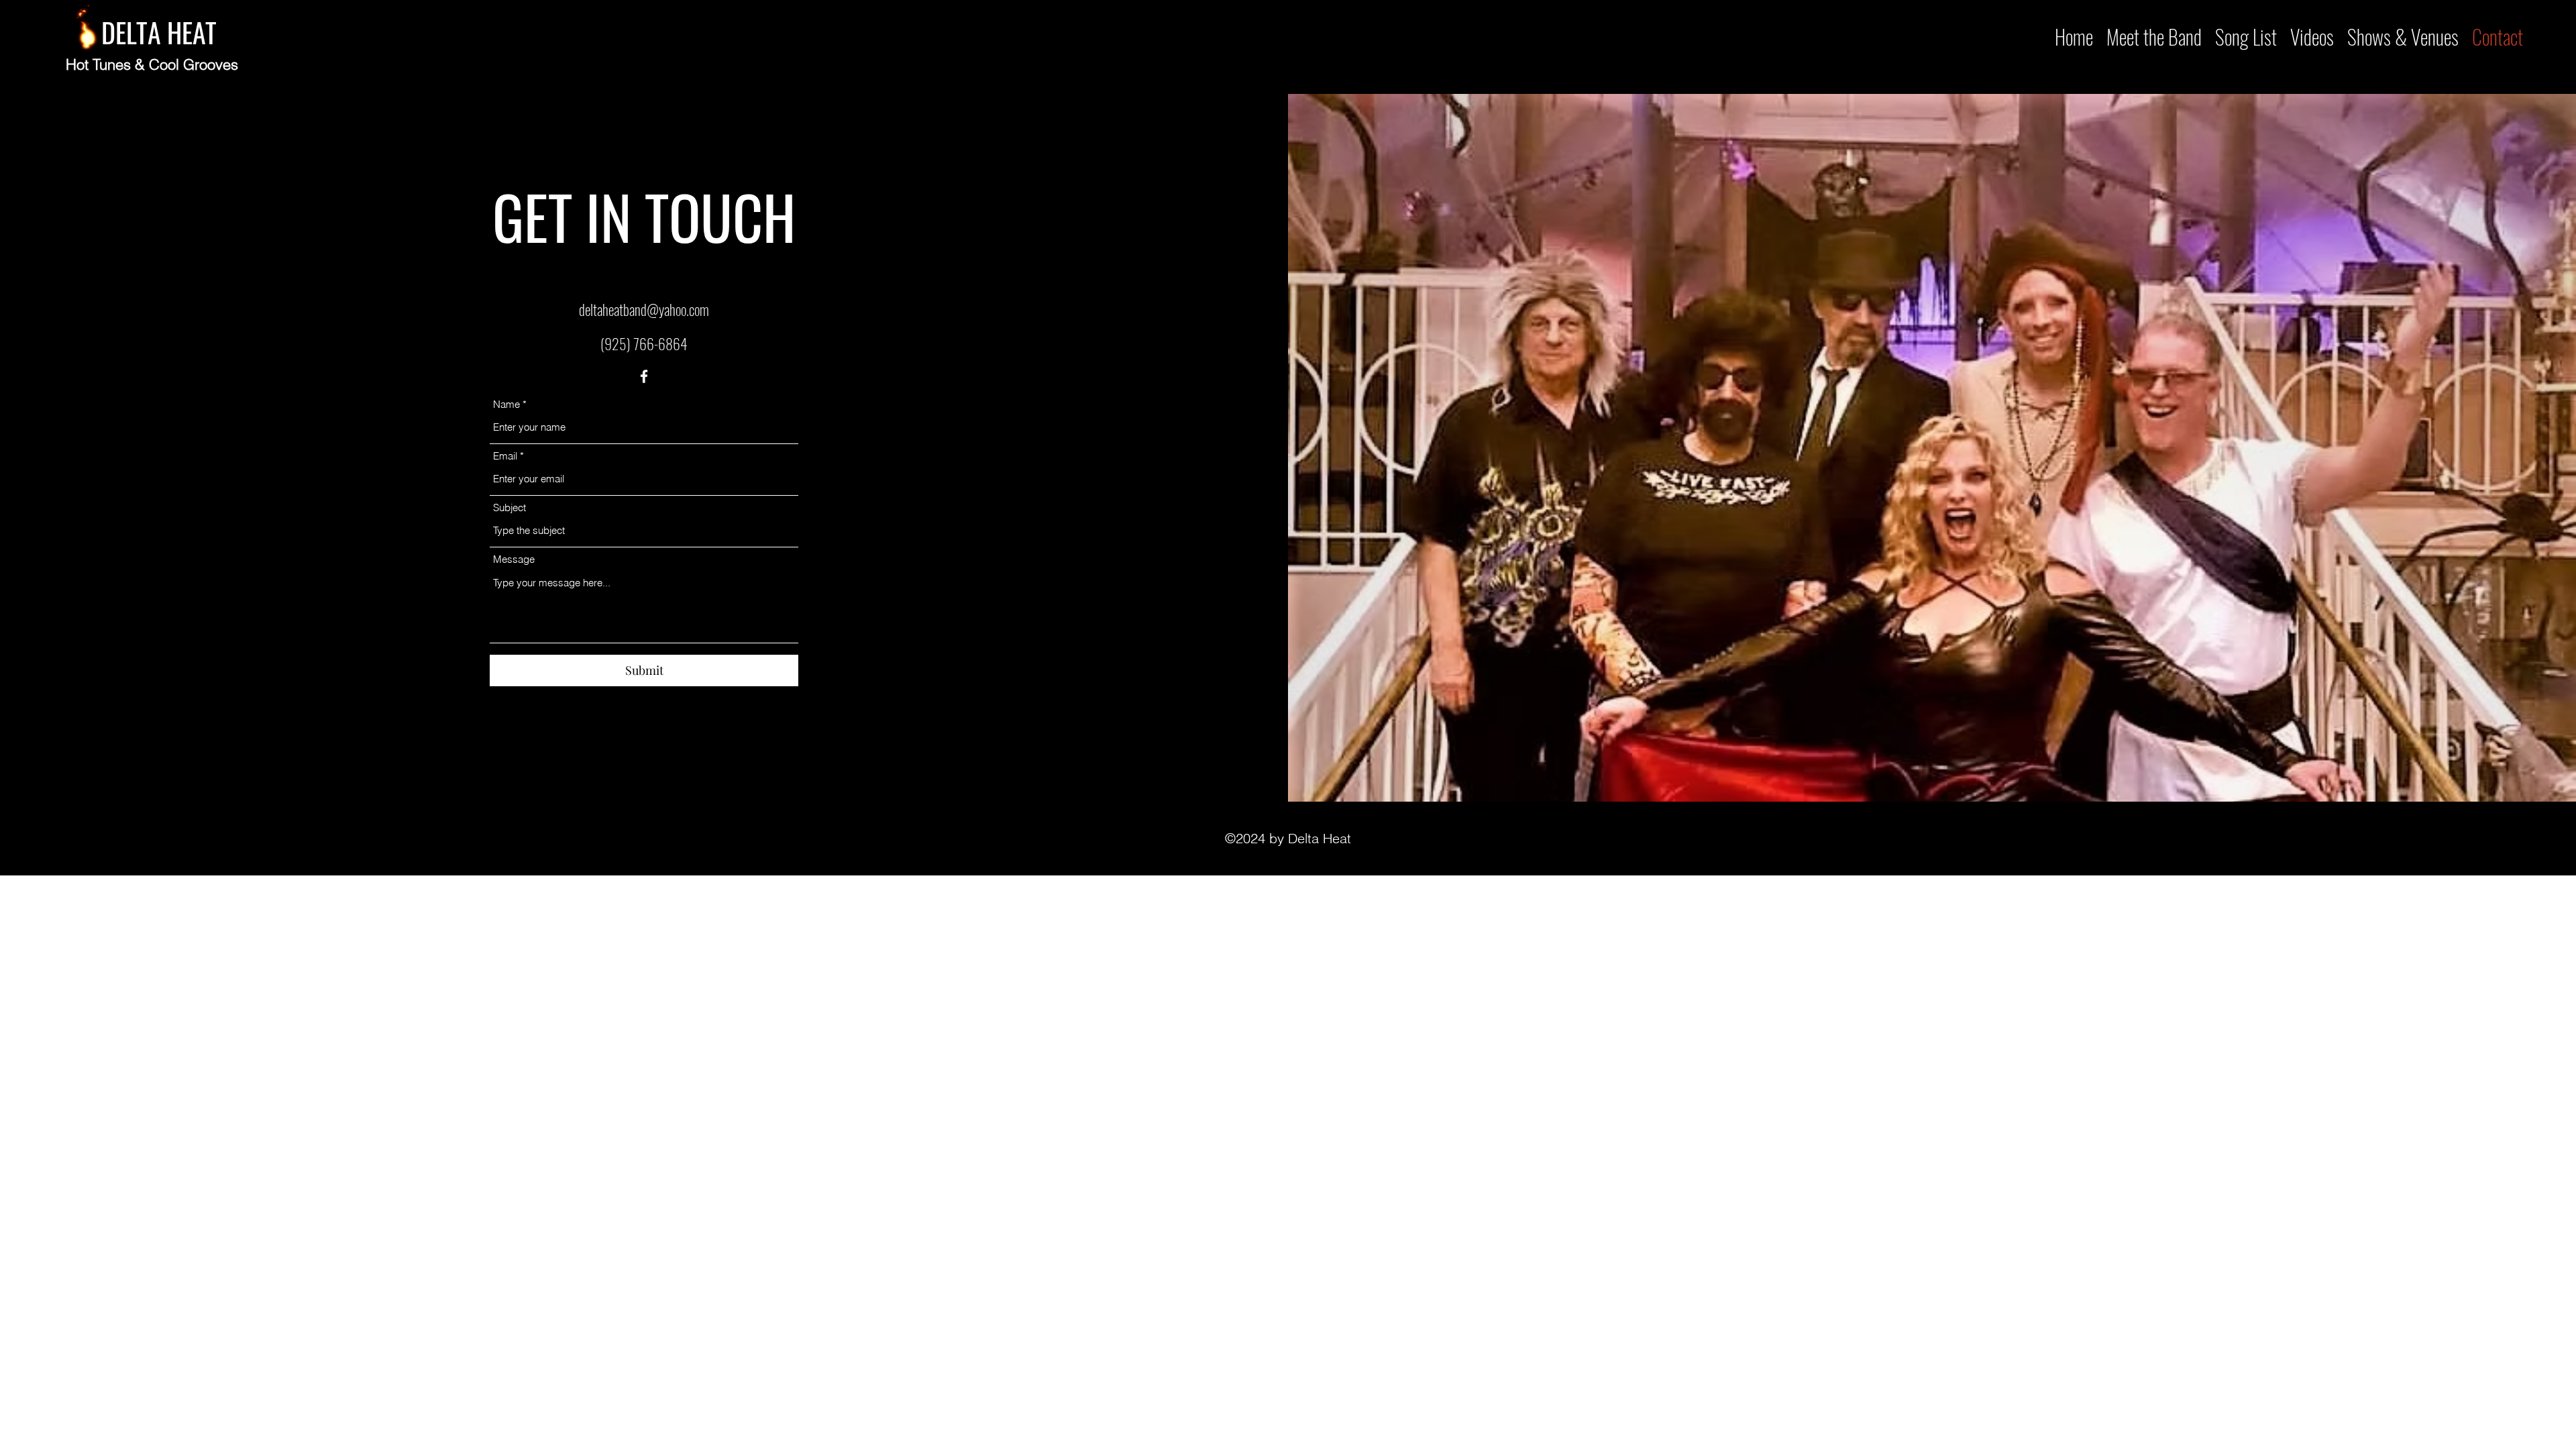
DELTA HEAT (159, 32)
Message (514, 559)
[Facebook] (644, 376)
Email (505, 456)
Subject (509, 507)
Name (506, 404)
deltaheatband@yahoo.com (644, 309)
